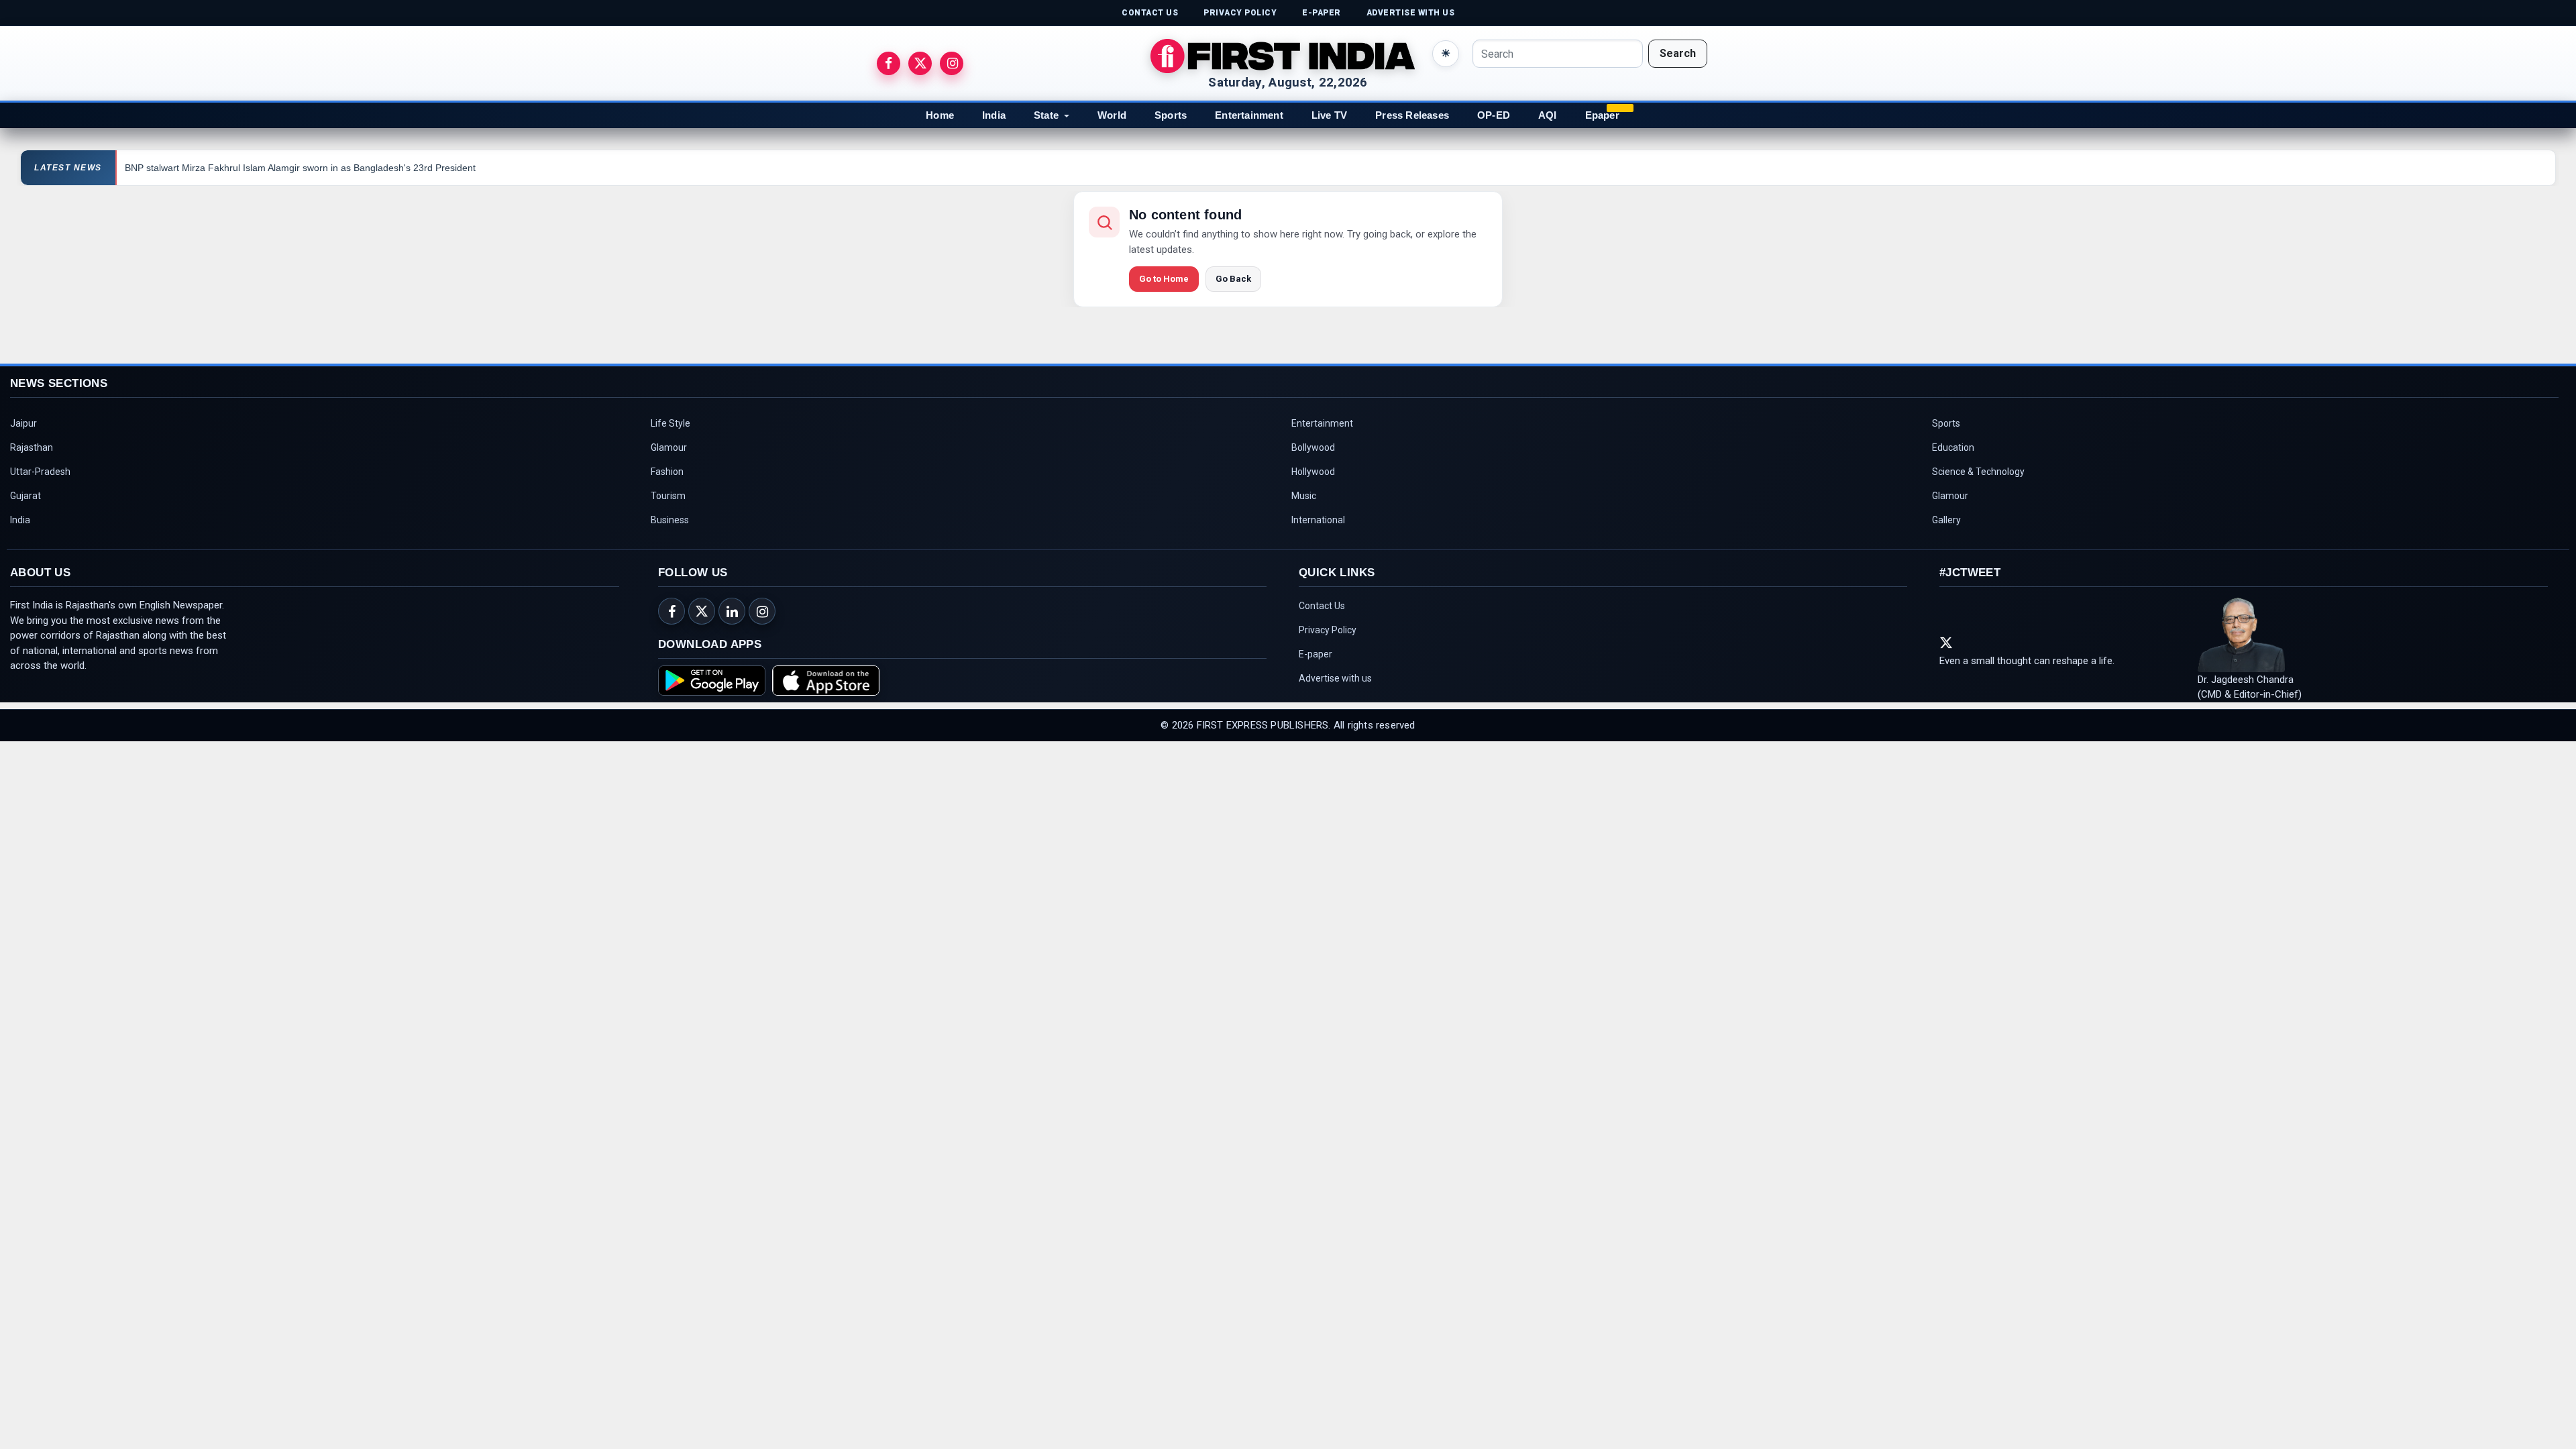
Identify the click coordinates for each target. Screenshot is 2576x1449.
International (1318, 520)
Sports (1171, 115)
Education (1953, 447)
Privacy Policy (1328, 630)
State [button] (1046, 115)
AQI (1548, 115)
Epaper (1602, 115)
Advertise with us (1335, 678)
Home (940, 115)
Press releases (1412, 115)
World (1112, 115)
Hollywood (1313, 472)
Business (670, 520)
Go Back (1233, 279)
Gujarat (25, 496)
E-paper (1316, 654)
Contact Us (1322, 606)
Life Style (670, 423)
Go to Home (1164, 279)
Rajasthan (32, 447)
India (994, 115)
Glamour (669, 447)
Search (1678, 53)
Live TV (1329, 115)
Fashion (667, 472)
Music (1304, 496)
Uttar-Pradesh (40, 472)
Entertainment (1249, 115)
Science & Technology (1978, 472)
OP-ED (1494, 115)
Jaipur (23, 423)
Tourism (668, 496)
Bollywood (1313, 447)
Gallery (1946, 520)
